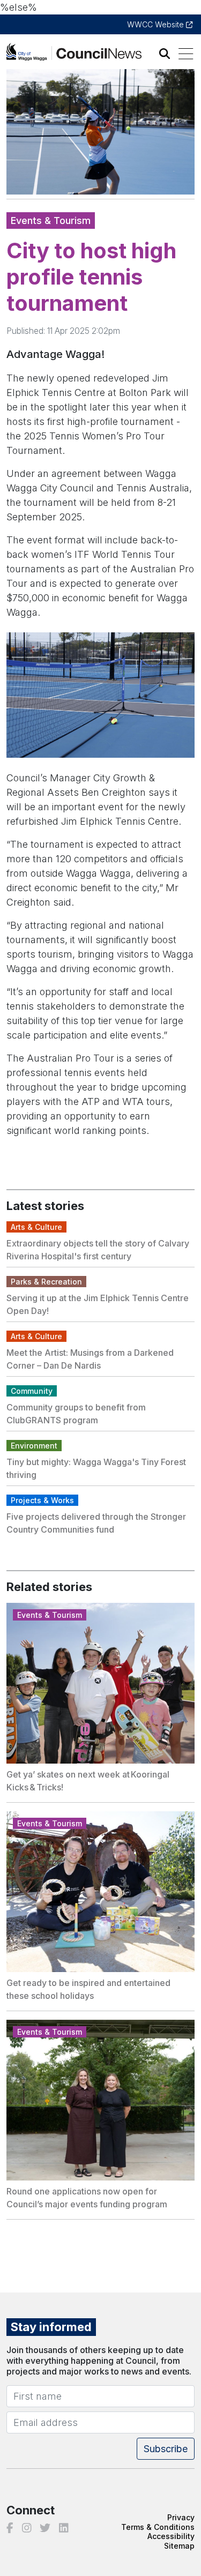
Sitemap (179, 2546)
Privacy (181, 2517)
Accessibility (171, 2536)
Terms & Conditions (158, 2527)
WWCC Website (157, 24)
